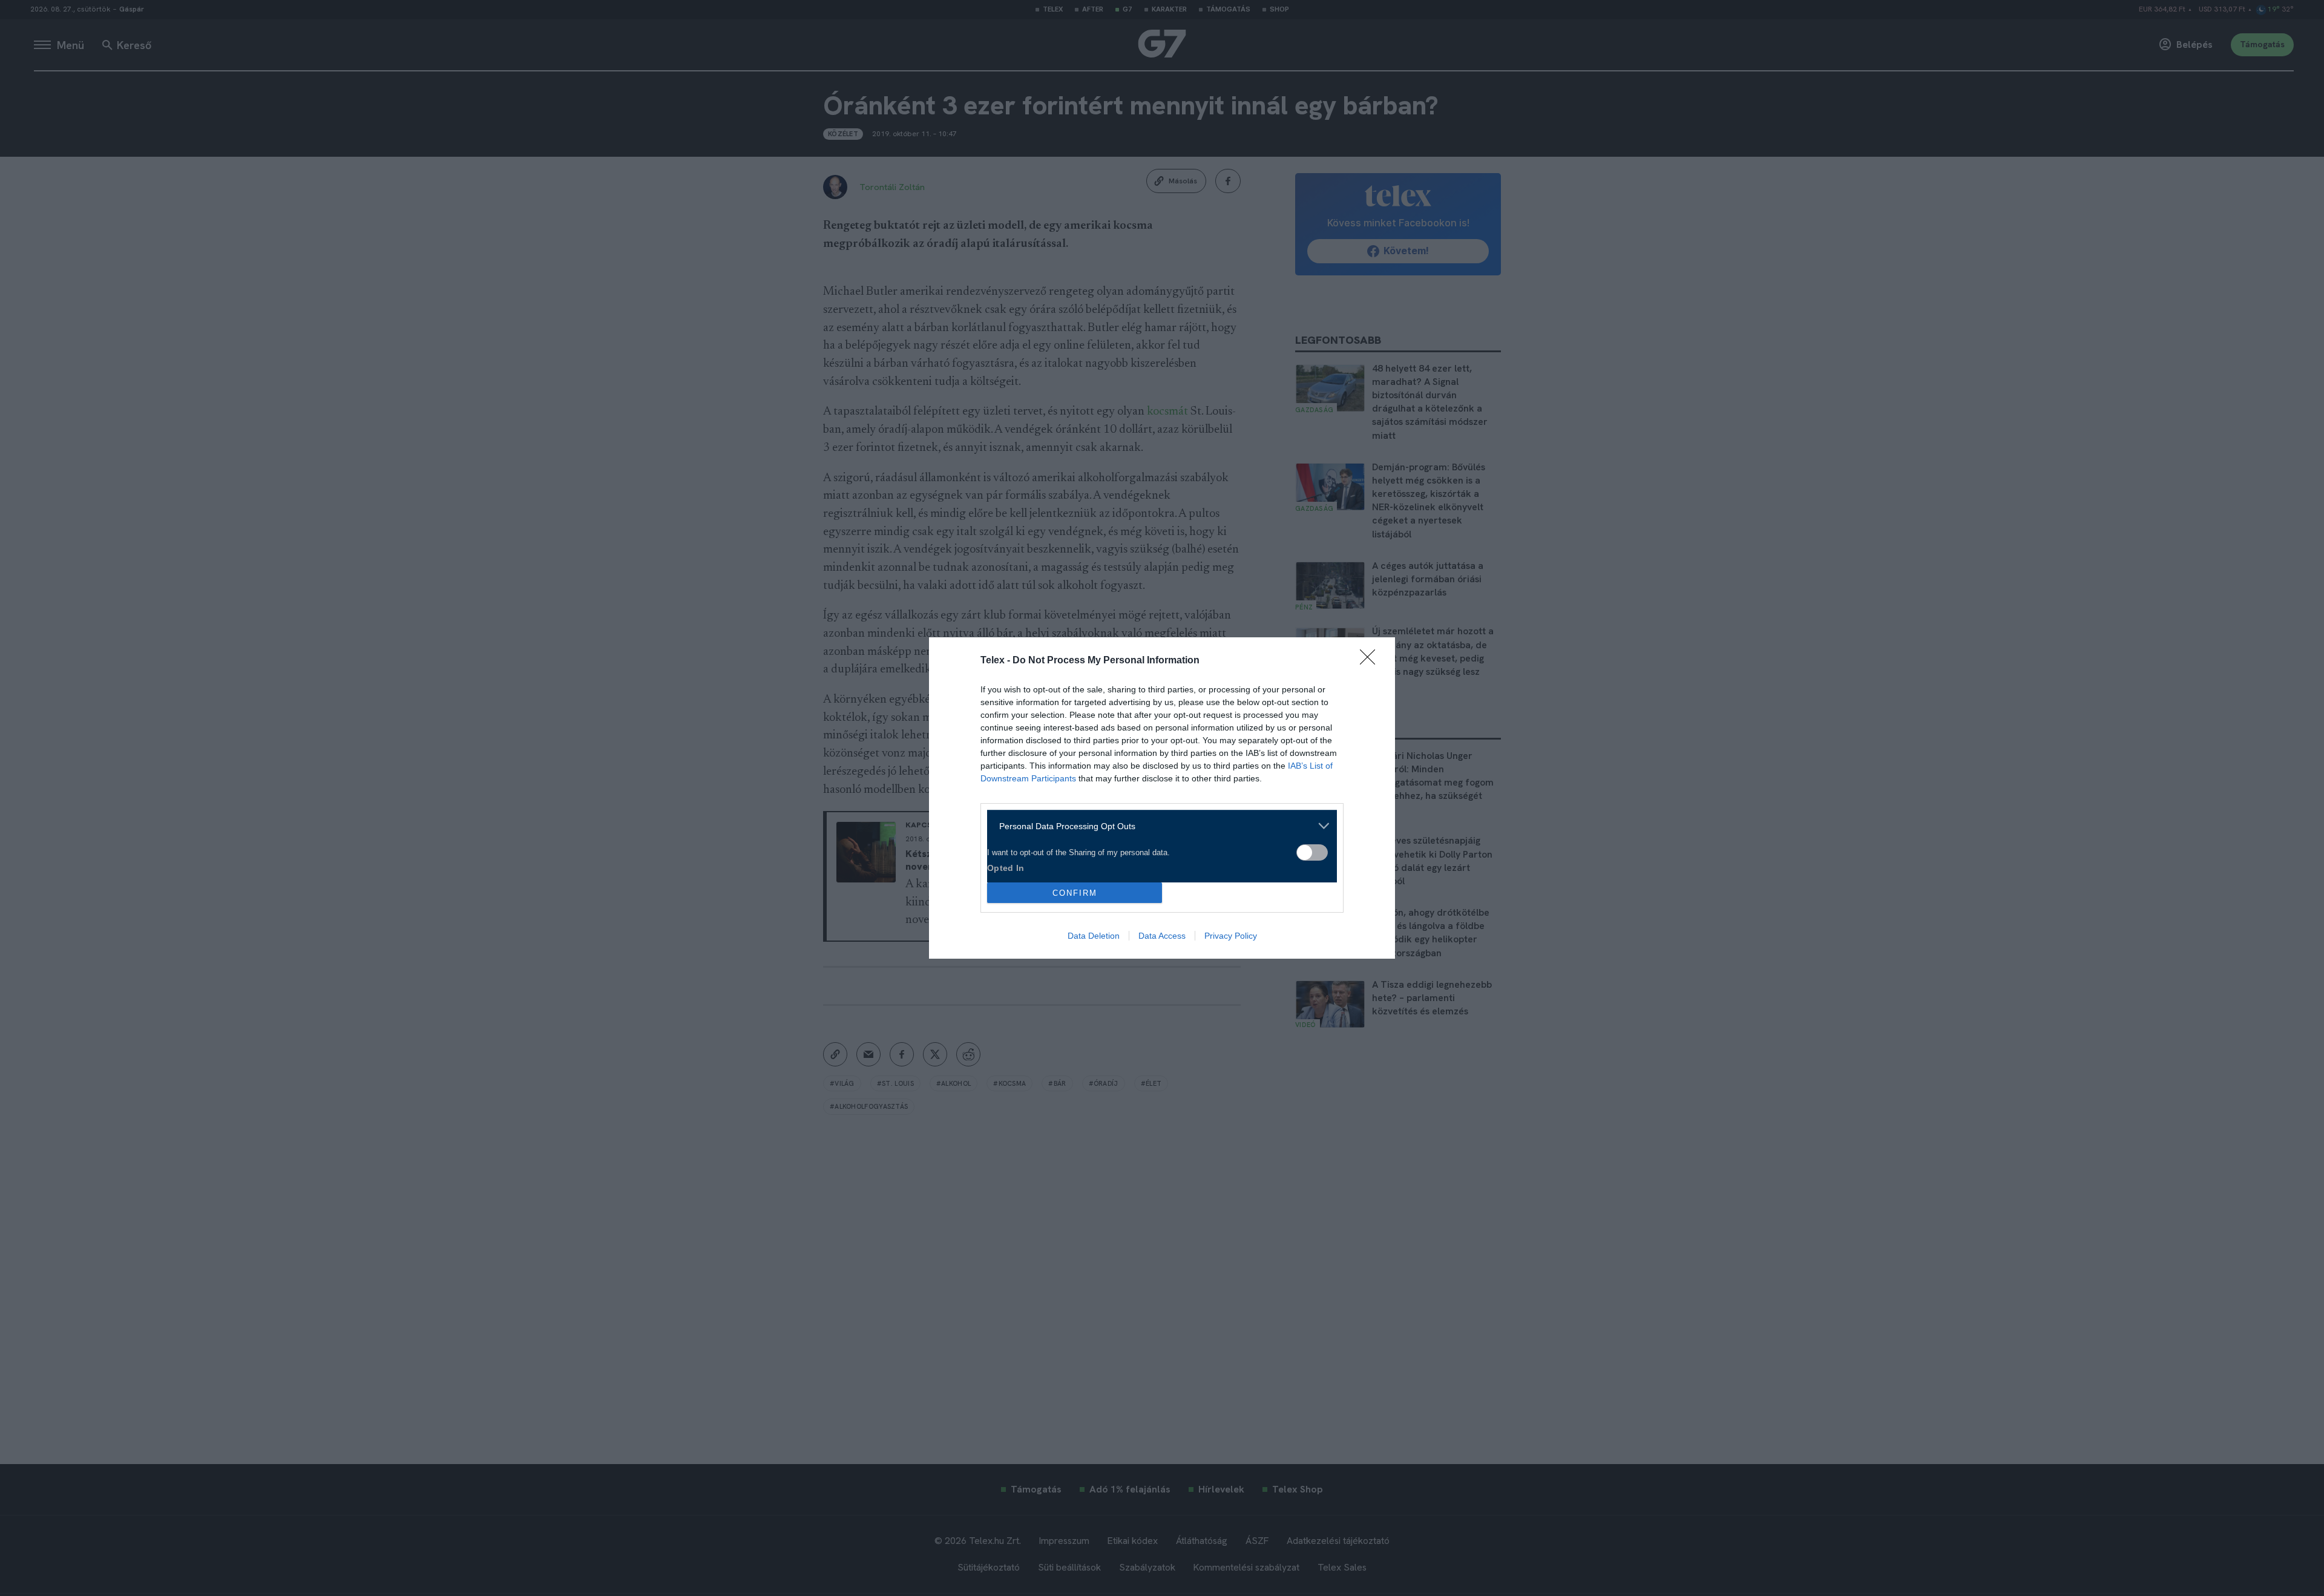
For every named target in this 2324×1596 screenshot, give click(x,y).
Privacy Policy (1231, 936)
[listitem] (1157, 826)
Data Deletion (1094, 936)
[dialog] (1162, 798)
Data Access (1162, 936)
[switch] (1312, 852)
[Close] (1371, 661)
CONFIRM (1075, 893)
